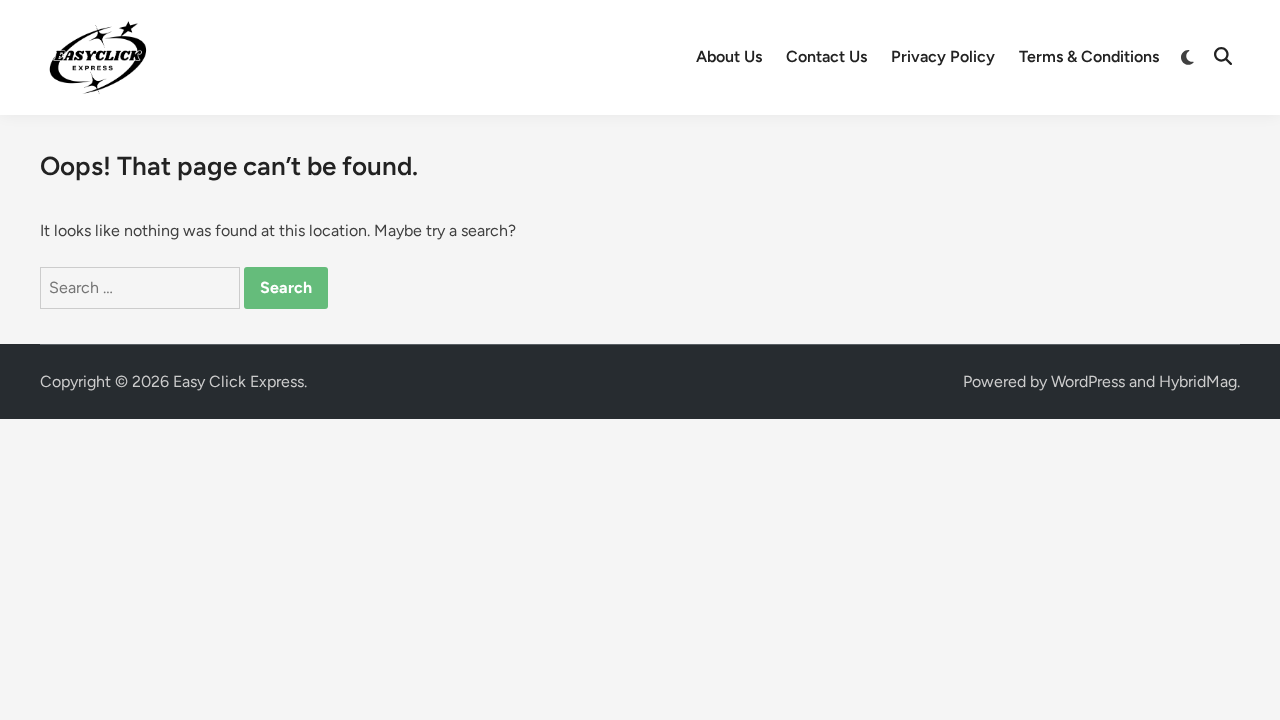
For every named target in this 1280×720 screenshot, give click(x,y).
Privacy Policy (943, 56)
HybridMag (1198, 381)
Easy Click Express (238, 381)
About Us (729, 56)
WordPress (1088, 381)
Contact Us (826, 56)
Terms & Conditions (1089, 56)
